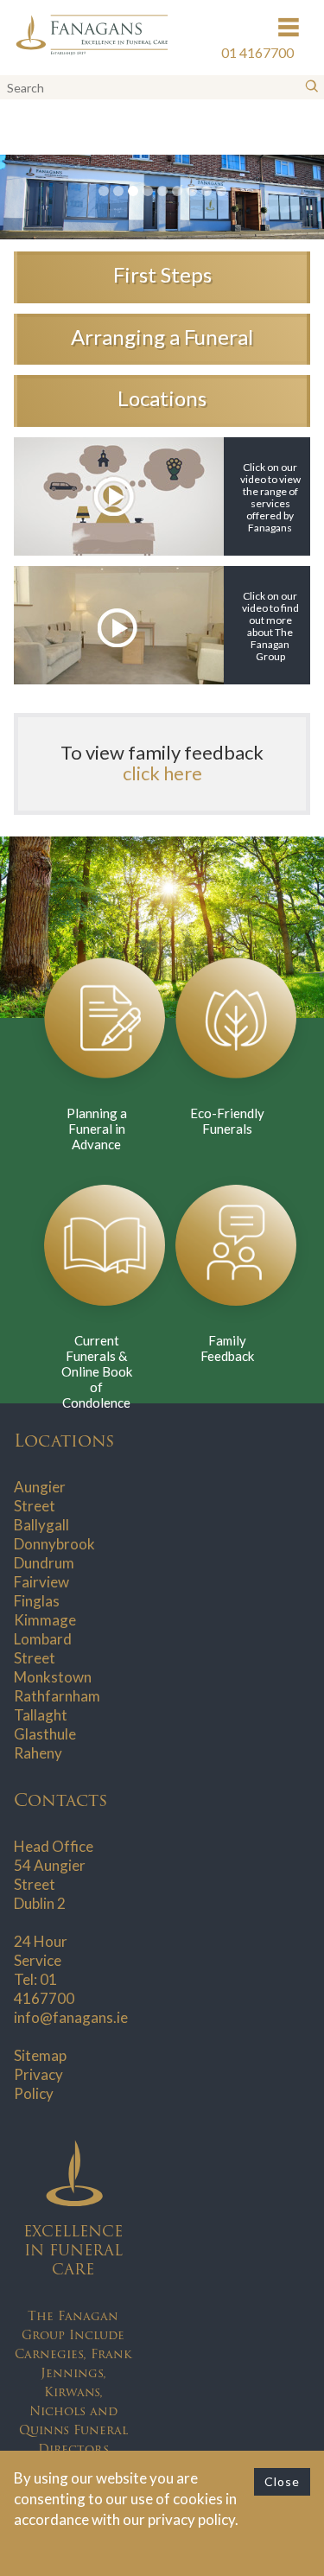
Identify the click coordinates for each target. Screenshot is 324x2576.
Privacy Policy (38, 2084)
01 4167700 (44, 1989)
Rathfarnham (57, 1696)
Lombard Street (43, 1648)
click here (162, 773)
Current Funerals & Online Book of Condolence (97, 1371)
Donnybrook (54, 1544)
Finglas (37, 1601)
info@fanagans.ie (71, 2017)
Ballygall (41, 1525)
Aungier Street (40, 1496)
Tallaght (41, 1715)
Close (282, 2481)
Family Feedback (227, 1348)
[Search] (312, 87)
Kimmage (45, 1620)
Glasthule (45, 1734)
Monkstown (53, 1677)
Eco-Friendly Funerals (227, 1121)
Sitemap (40, 2055)
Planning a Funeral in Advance (97, 1129)
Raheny (38, 1753)
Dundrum (44, 1563)
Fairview (41, 1582)
